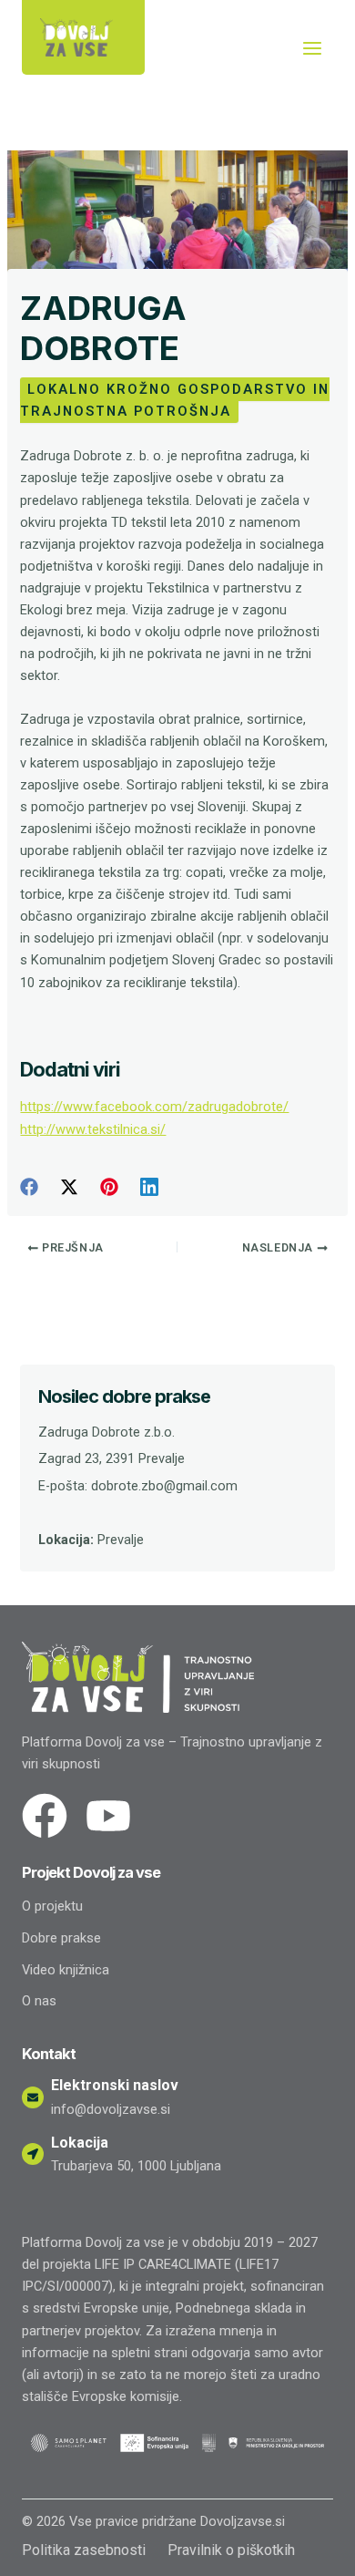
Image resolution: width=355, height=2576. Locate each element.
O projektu (52, 1906)
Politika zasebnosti (84, 2550)
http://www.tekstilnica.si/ (93, 1129)
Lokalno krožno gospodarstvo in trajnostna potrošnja (175, 400)
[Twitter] (69, 1187)
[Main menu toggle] (312, 48)
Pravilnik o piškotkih (231, 2550)
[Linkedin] (149, 1187)
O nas (39, 2001)
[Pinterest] (109, 1187)
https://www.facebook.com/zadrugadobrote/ (154, 1107)
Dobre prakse (61, 1938)
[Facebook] (29, 1187)
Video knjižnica (66, 1970)
